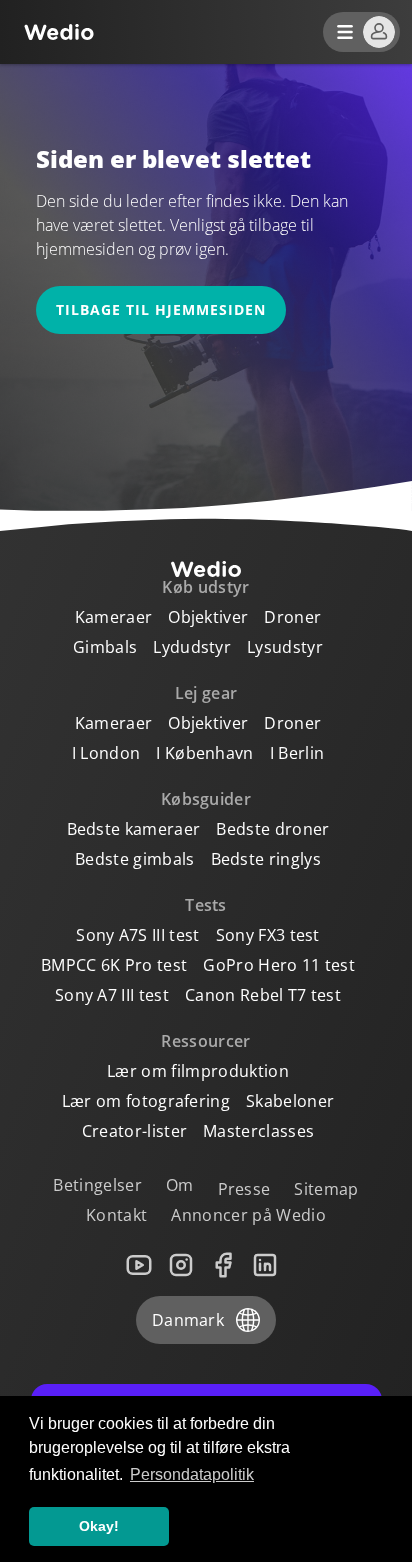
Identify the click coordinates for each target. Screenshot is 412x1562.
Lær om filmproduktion (198, 1071)
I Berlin (297, 753)
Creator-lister (134, 1131)
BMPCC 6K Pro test (114, 965)
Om (180, 1185)
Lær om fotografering (146, 1101)
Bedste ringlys (266, 859)
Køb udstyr (205, 587)
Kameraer (114, 617)
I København (205, 753)
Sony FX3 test (268, 935)
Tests (206, 905)
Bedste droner (272, 829)
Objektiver (208, 617)
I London (106, 753)
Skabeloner (290, 1101)
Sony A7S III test (137, 935)
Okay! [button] (99, 1526)
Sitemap (326, 1189)
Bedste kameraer (134, 829)
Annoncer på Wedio (248, 1215)
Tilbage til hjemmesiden (161, 309)
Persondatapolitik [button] (192, 1474)
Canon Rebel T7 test (263, 995)
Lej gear (206, 693)
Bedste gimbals (134, 859)
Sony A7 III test (112, 995)
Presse (244, 1189)
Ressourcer (205, 1041)
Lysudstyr (285, 647)
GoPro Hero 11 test (279, 965)
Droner (292, 617)
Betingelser (97, 1185)
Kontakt (116, 1215)
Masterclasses (258, 1131)
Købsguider (206, 799)
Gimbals (105, 647)
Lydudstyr (192, 647)
